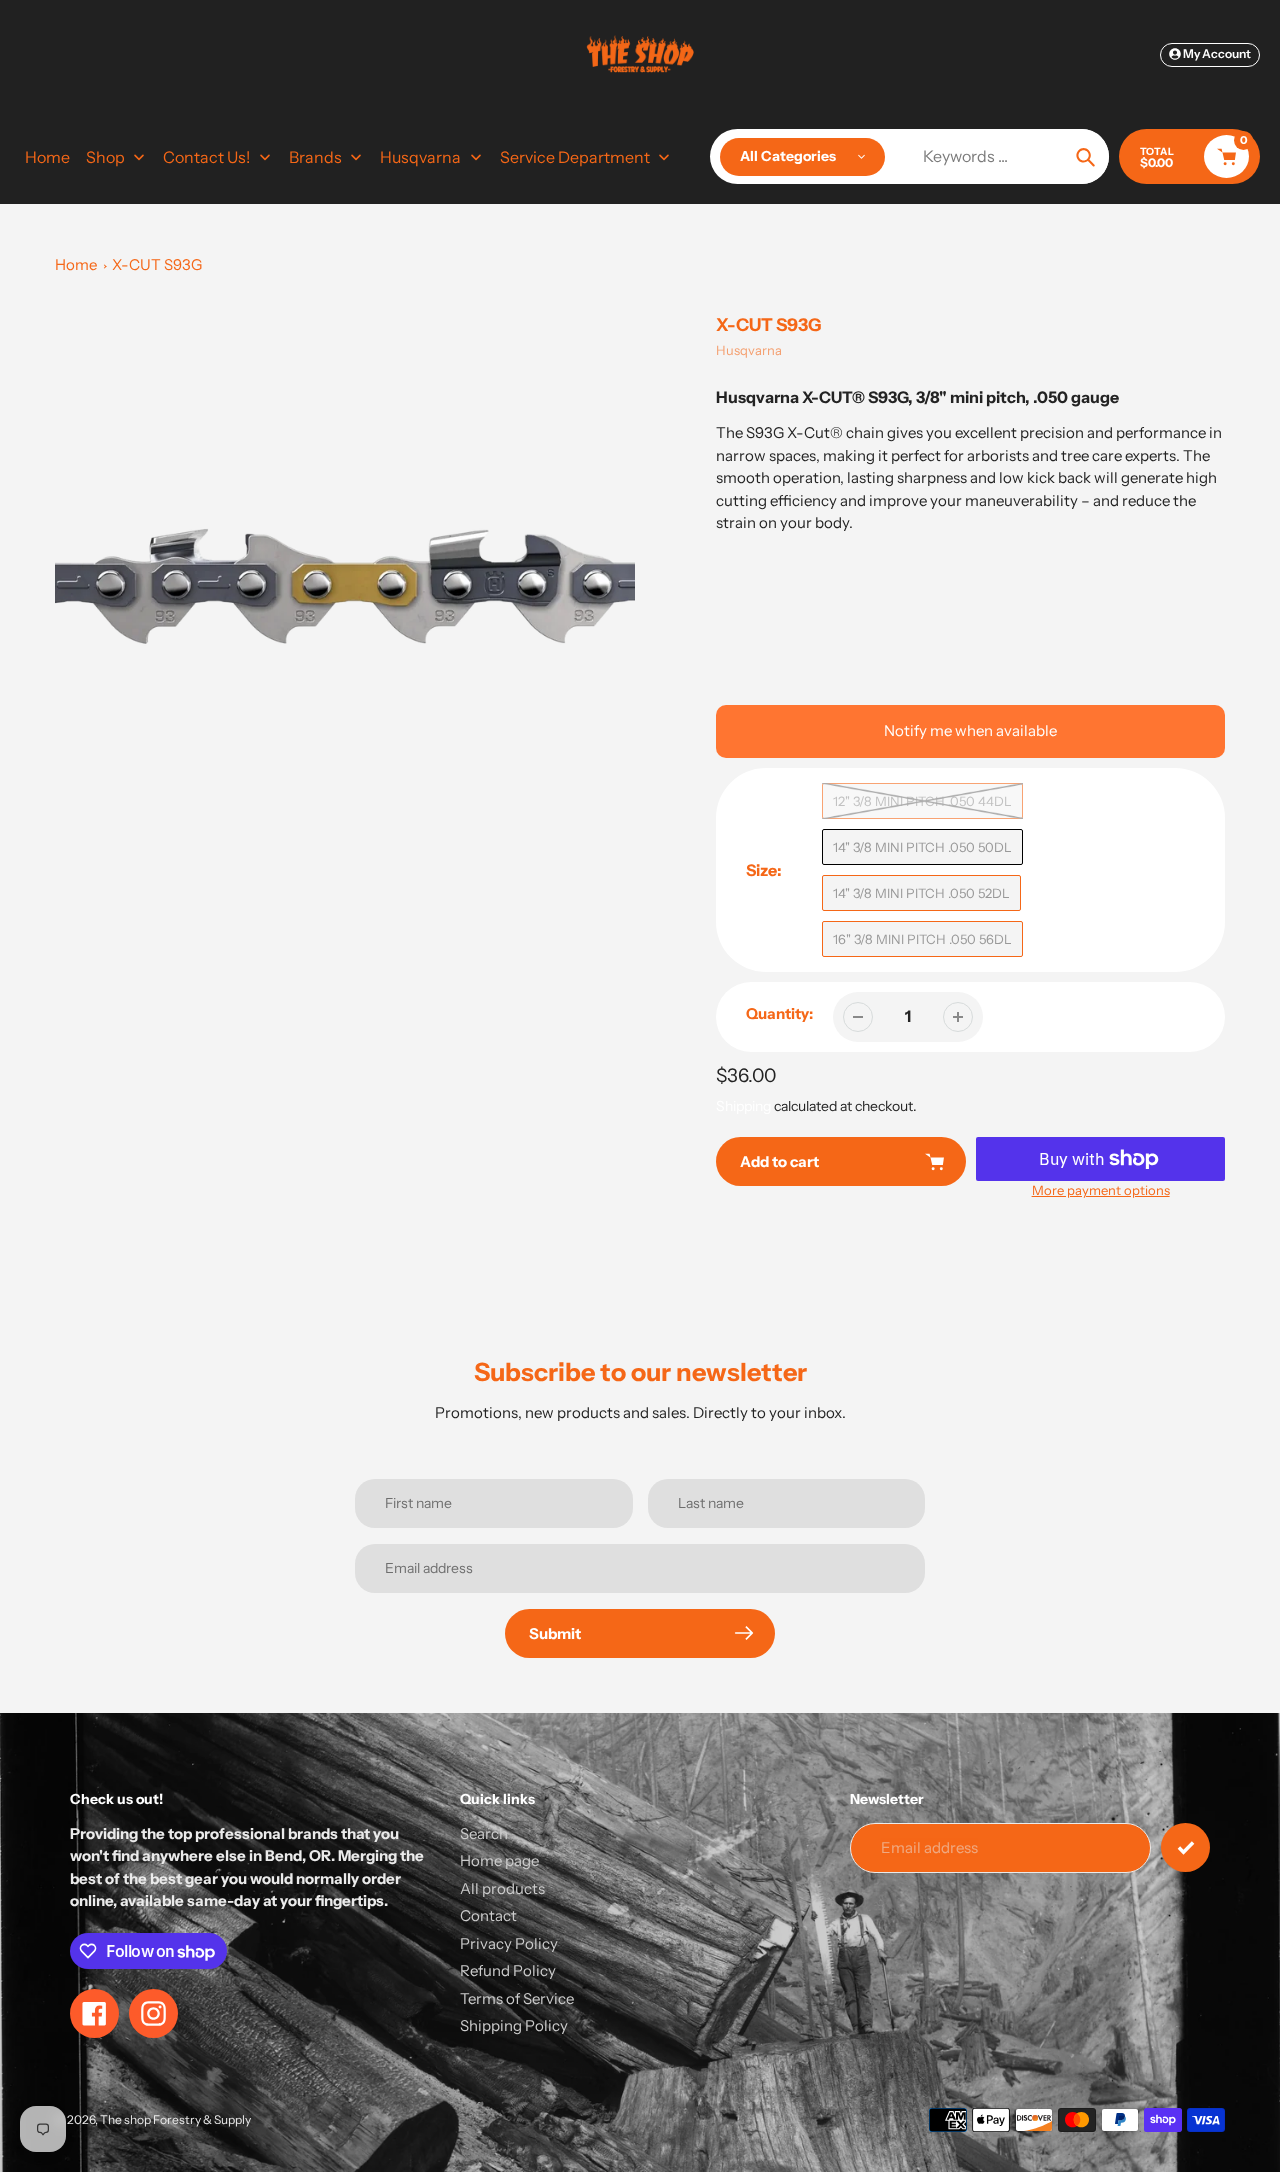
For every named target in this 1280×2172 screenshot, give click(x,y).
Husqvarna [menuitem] (420, 157)
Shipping (743, 1106)
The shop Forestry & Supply (175, 2119)
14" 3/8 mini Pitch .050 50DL (922, 847)
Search (484, 1833)
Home (76, 264)
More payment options (1101, 1190)
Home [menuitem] (47, 157)
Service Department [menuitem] (575, 157)
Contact (488, 1915)
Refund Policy (508, 1970)
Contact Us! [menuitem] (206, 157)
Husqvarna (749, 350)
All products (502, 1888)
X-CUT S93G (157, 264)
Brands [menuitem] (315, 157)
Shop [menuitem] (105, 157)
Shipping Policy (514, 2025)
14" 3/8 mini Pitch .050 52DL (921, 893)
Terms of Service (517, 1998)
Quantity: (779, 1013)
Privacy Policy (509, 1943)
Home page (499, 1860)
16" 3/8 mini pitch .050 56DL (922, 939)
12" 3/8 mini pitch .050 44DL (922, 801)
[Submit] (1185, 1847)
